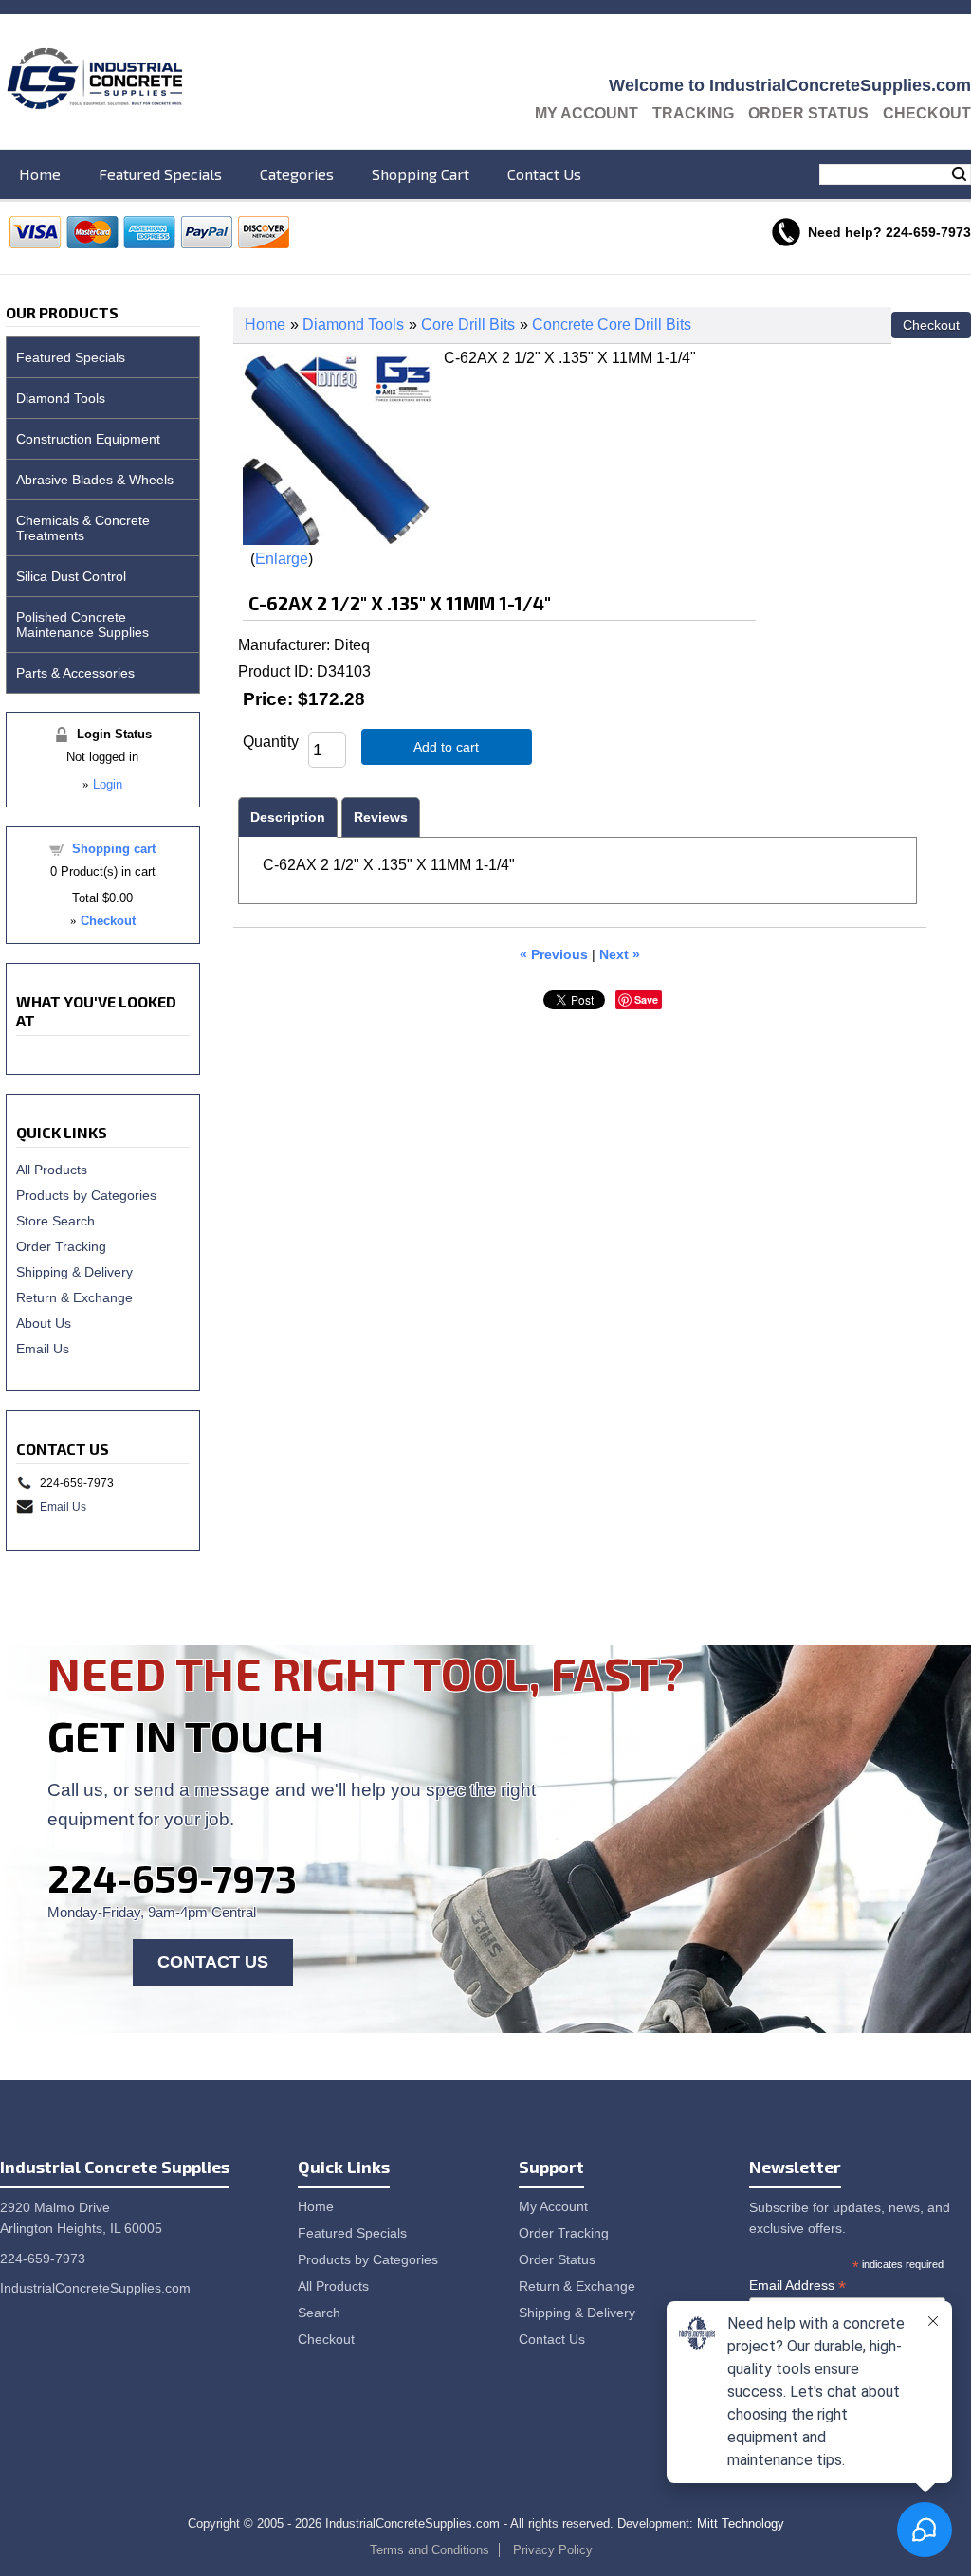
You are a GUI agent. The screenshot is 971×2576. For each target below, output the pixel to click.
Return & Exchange (74, 1297)
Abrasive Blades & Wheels (95, 480)
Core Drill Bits (468, 325)
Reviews (381, 817)
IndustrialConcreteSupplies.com (95, 2288)
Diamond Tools (353, 325)
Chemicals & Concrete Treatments (83, 528)
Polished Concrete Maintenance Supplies (82, 625)
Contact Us (544, 174)
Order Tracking (61, 1246)
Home (40, 174)
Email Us (43, 1349)
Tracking (693, 113)
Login (108, 784)
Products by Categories (86, 1195)
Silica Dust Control (71, 576)
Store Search (55, 1221)
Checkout (927, 113)
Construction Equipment (88, 439)
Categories (297, 174)
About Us (44, 1323)
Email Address (797, 2286)
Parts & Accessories (75, 673)
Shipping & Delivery (74, 1272)
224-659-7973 (172, 1878)
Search (959, 174)
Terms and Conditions (430, 2550)
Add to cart (446, 747)
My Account (586, 113)
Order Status (808, 113)
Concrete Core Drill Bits (612, 325)
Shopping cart (114, 849)
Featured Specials (160, 174)
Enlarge (282, 559)
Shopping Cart (421, 174)
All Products (52, 1170)
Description (288, 817)
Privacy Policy (553, 2550)
